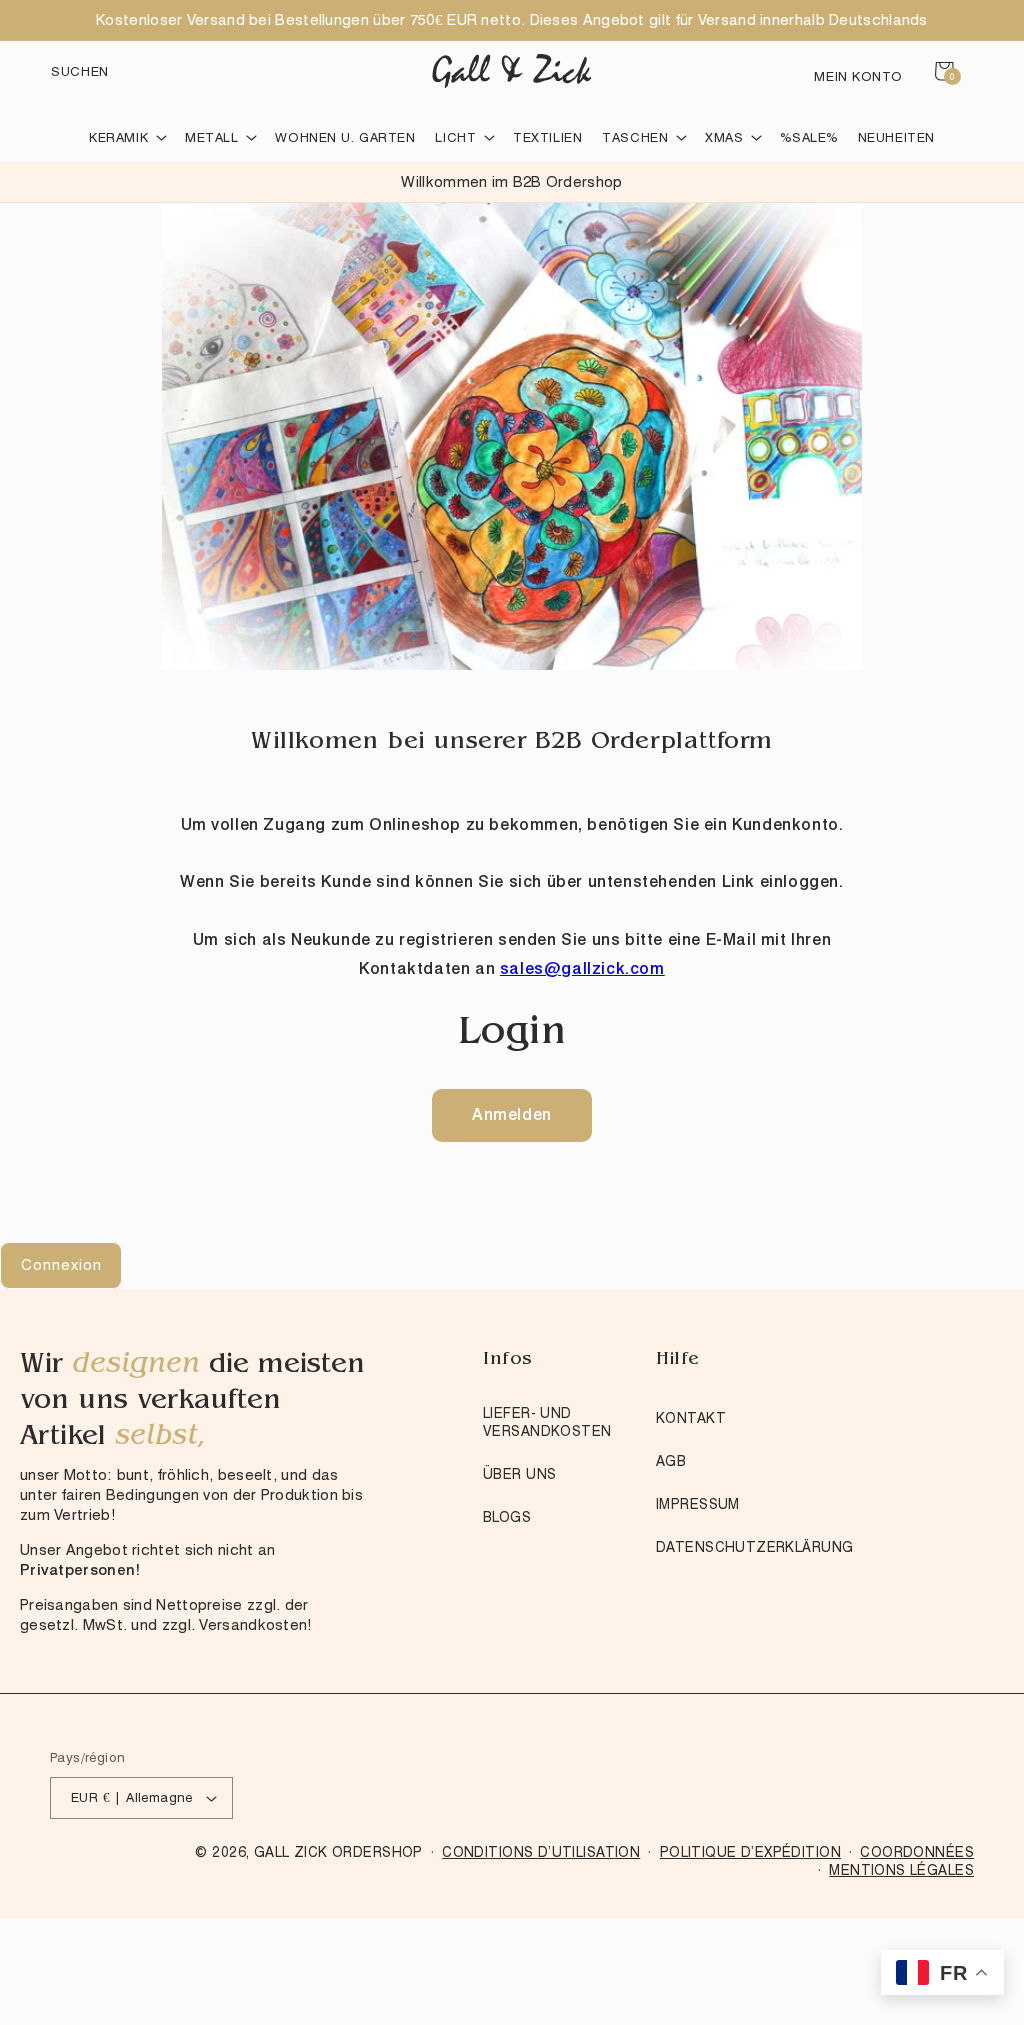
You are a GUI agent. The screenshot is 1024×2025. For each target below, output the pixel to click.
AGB (671, 1461)
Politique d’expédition (750, 1852)
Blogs (507, 1517)
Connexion (61, 1265)
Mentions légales (901, 1870)
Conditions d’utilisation (541, 1852)
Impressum (698, 1504)
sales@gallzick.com (582, 968)
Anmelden (512, 1114)
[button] (80, 71)
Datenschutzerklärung (754, 1547)
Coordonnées (917, 1852)
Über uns (519, 1474)
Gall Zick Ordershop (338, 1852)
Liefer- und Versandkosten (547, 1422)
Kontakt (691, 1418)
